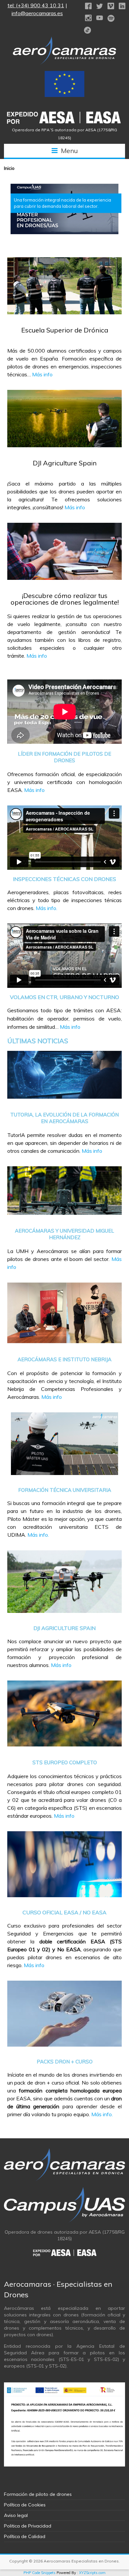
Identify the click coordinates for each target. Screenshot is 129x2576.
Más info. (46, 908)
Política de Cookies (25, 2505)
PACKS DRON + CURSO (65, 2062)
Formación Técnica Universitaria (65, 1490)
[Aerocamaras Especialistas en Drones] (64, 40)
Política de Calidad (25, 2536)
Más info (42, 374)
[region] (65, 209)
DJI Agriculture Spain (65, 463)
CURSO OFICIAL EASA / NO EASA (64, 1912)
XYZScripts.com (92, 2573)
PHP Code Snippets (40, 2573)
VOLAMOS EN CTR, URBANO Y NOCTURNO (64, 997)
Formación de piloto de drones (38, 2494)
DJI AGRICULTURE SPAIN (64, 1628)
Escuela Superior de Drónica (65, 330)
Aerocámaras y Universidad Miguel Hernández (64, 1234)
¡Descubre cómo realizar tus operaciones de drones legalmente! (65, 599)
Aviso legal (16, 2515)
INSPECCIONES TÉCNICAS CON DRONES (64, 879)
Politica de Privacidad (28, 2526)
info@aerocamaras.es (37, 13)
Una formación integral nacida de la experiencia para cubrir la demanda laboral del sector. (63, 203)
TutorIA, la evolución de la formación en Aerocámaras (64, 1118)
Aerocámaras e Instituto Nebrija (64, 1359)
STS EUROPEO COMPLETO (65, 1762)
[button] (65, 209)
